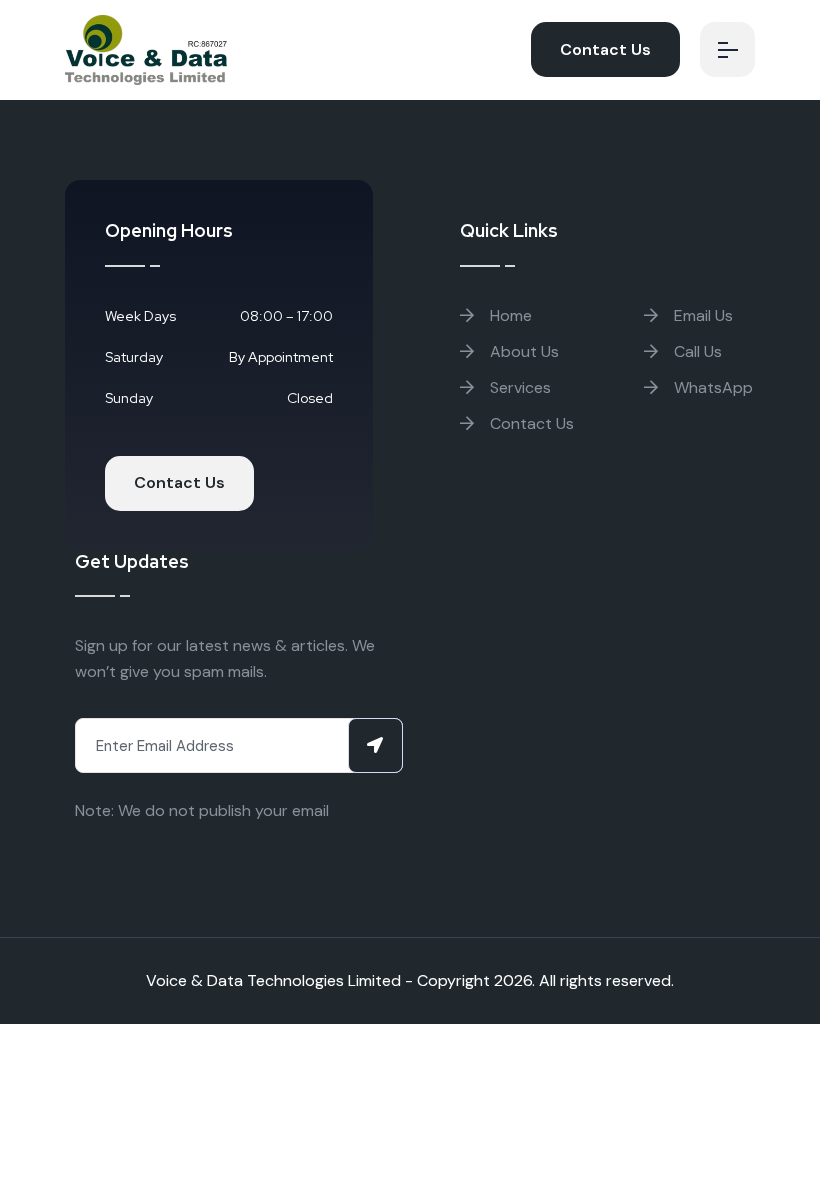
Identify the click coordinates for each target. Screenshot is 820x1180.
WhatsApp (711, 387)
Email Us (701, 315)
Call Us (696, 351)
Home (509, 315)
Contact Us (605, 49)
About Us (522, 351)
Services (518, 387)
